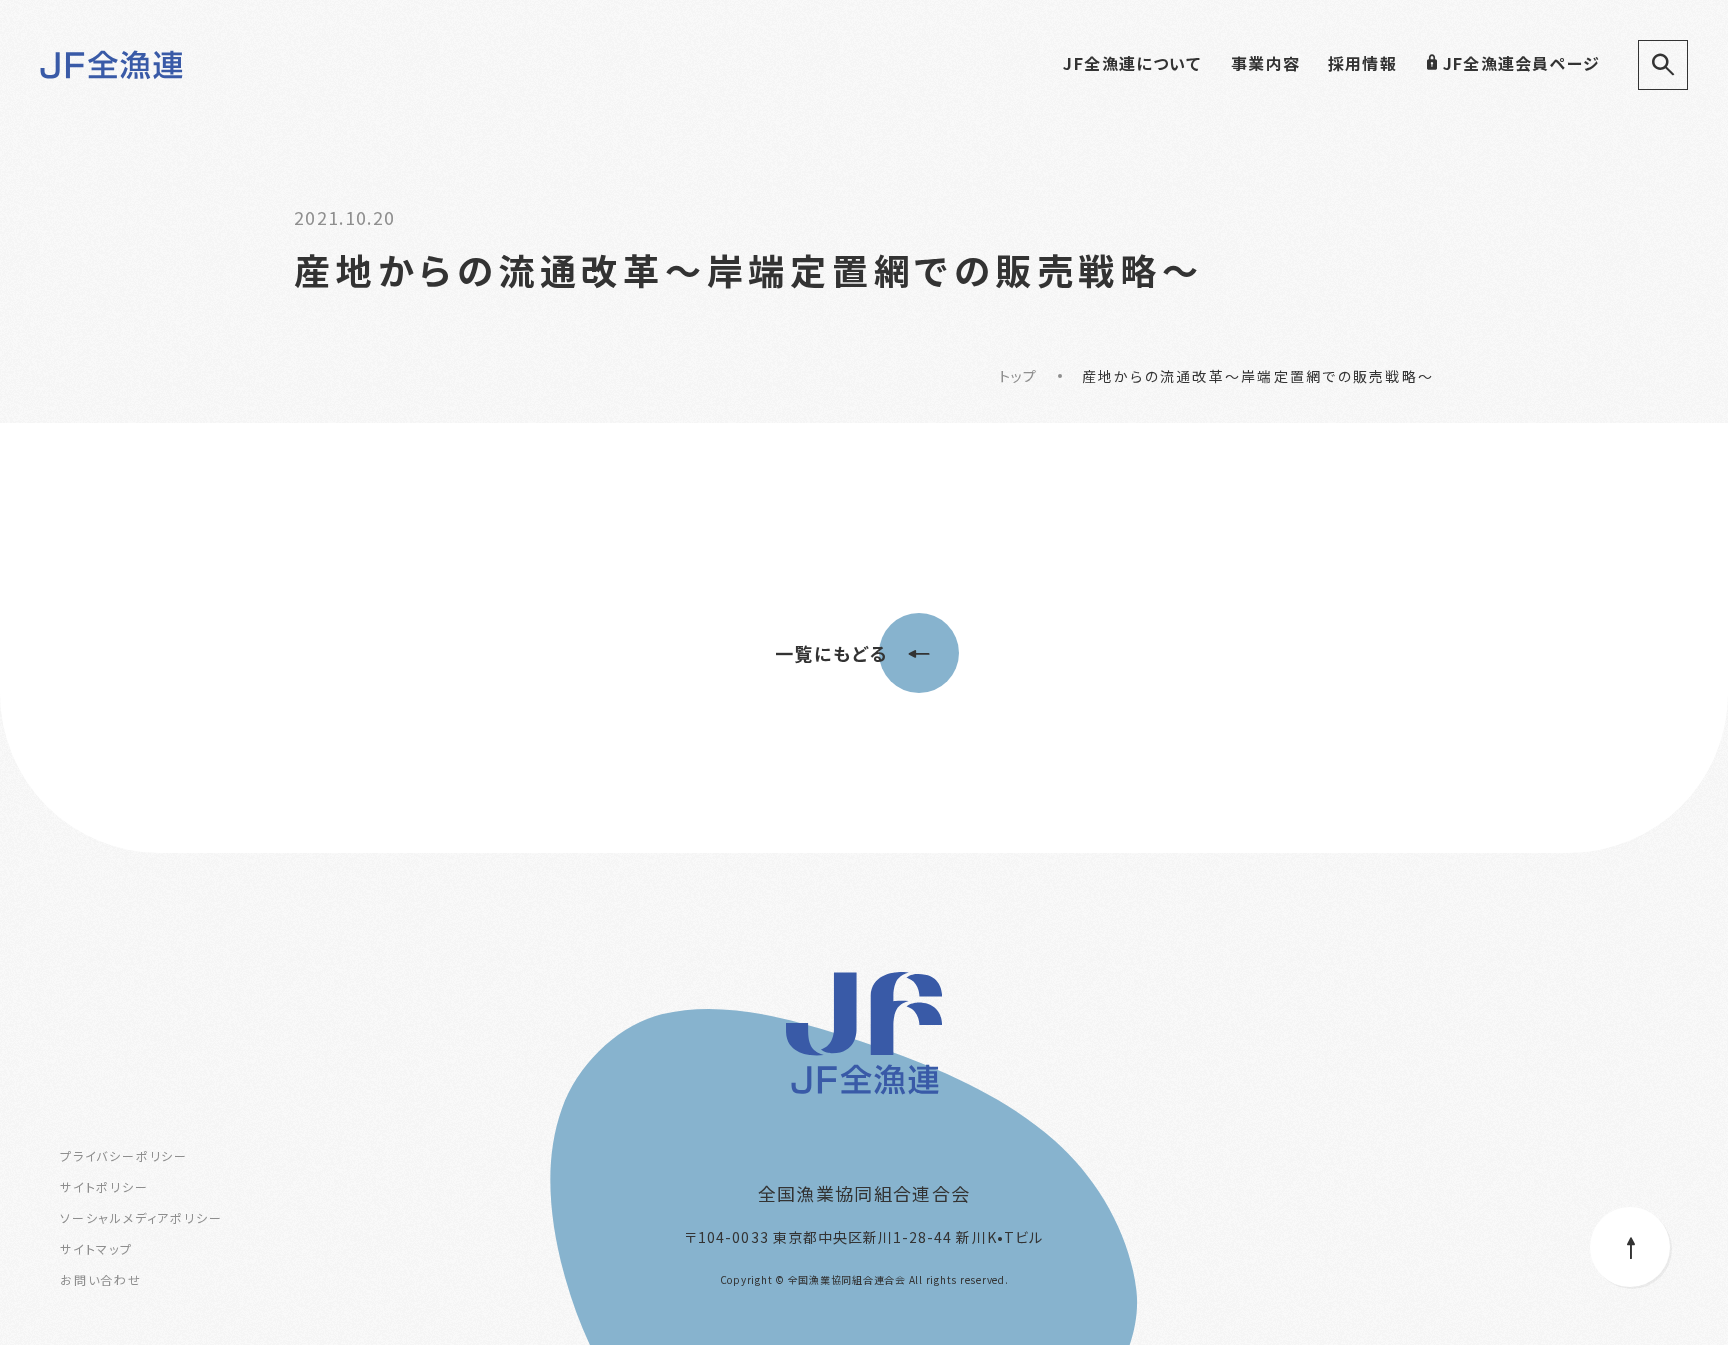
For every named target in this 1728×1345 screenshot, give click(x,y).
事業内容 (1265, 63)
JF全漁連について (1132, 63)
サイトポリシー (104, 1186)
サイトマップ (96, 1248)
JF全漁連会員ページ (1521, 63)
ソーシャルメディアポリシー (141, 1217)
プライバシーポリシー (124, 1155)
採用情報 (1362, 63)
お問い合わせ (101, 1279)
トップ (1018, 376)
